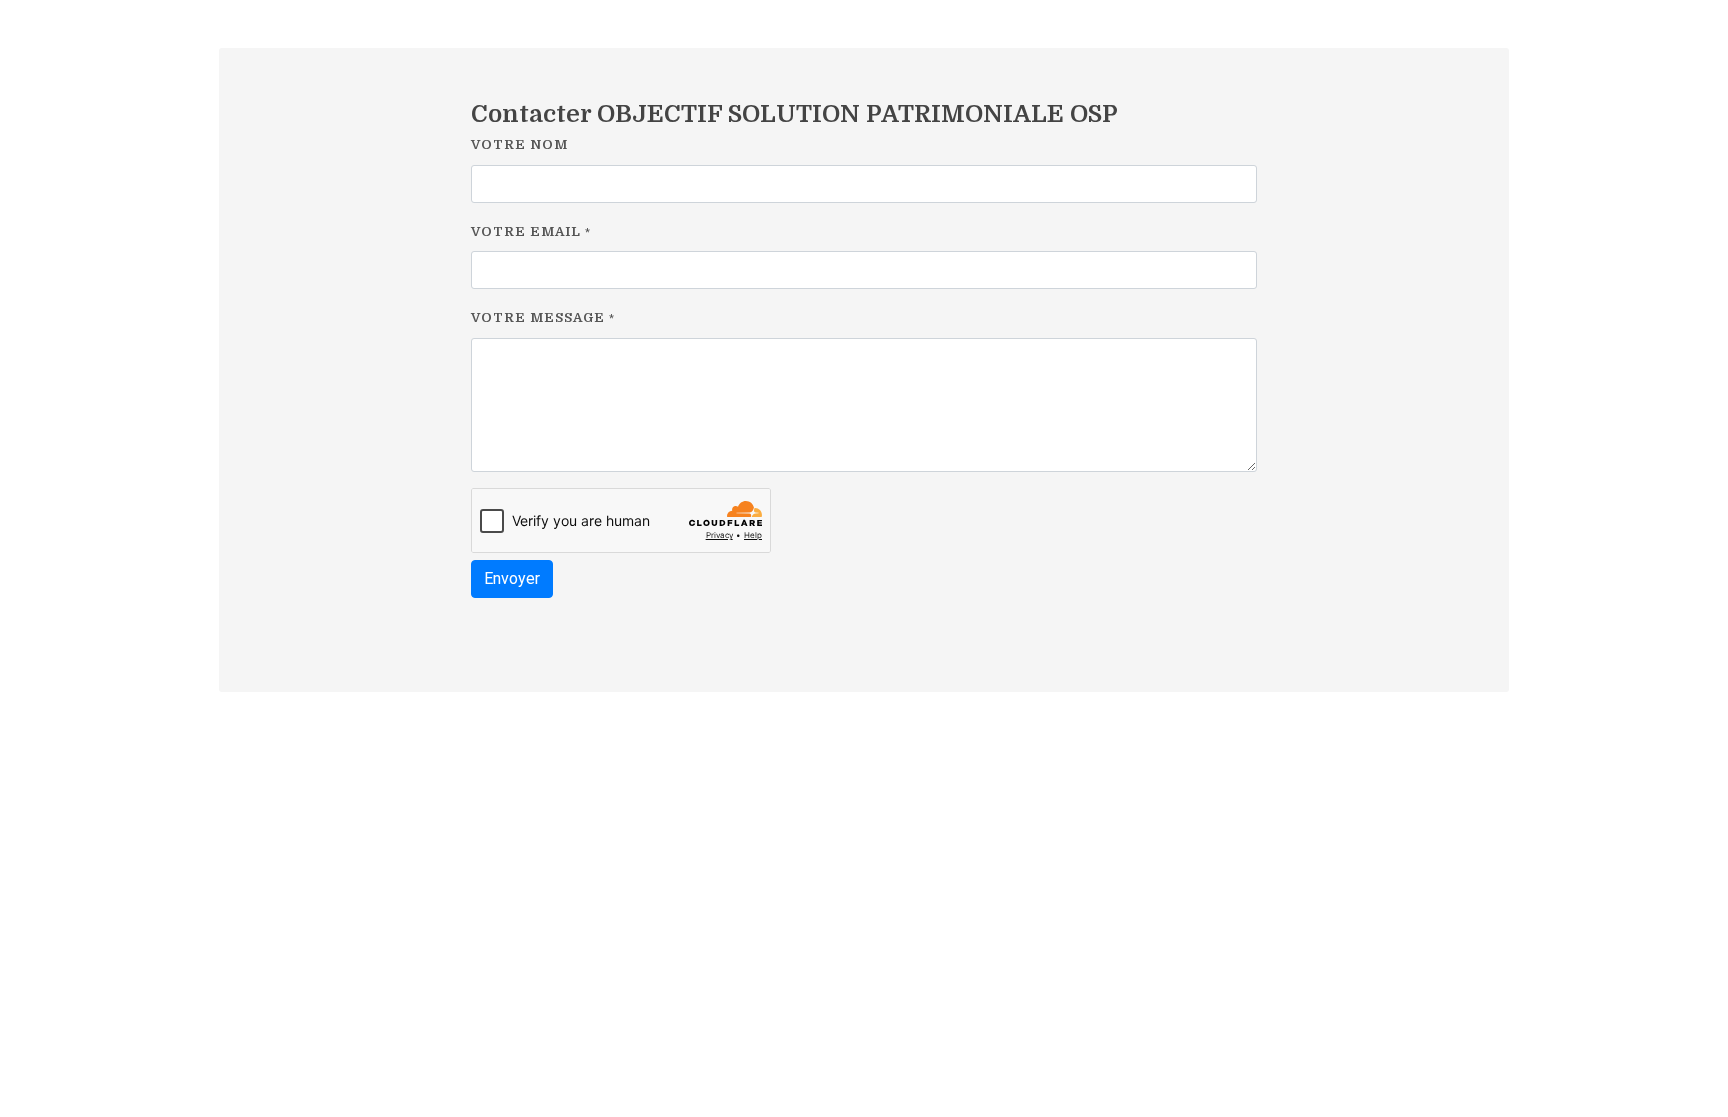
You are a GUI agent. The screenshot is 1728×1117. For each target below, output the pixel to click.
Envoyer (512, 578)
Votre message (543, 317)
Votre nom (519, 144)
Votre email (531, 231)
